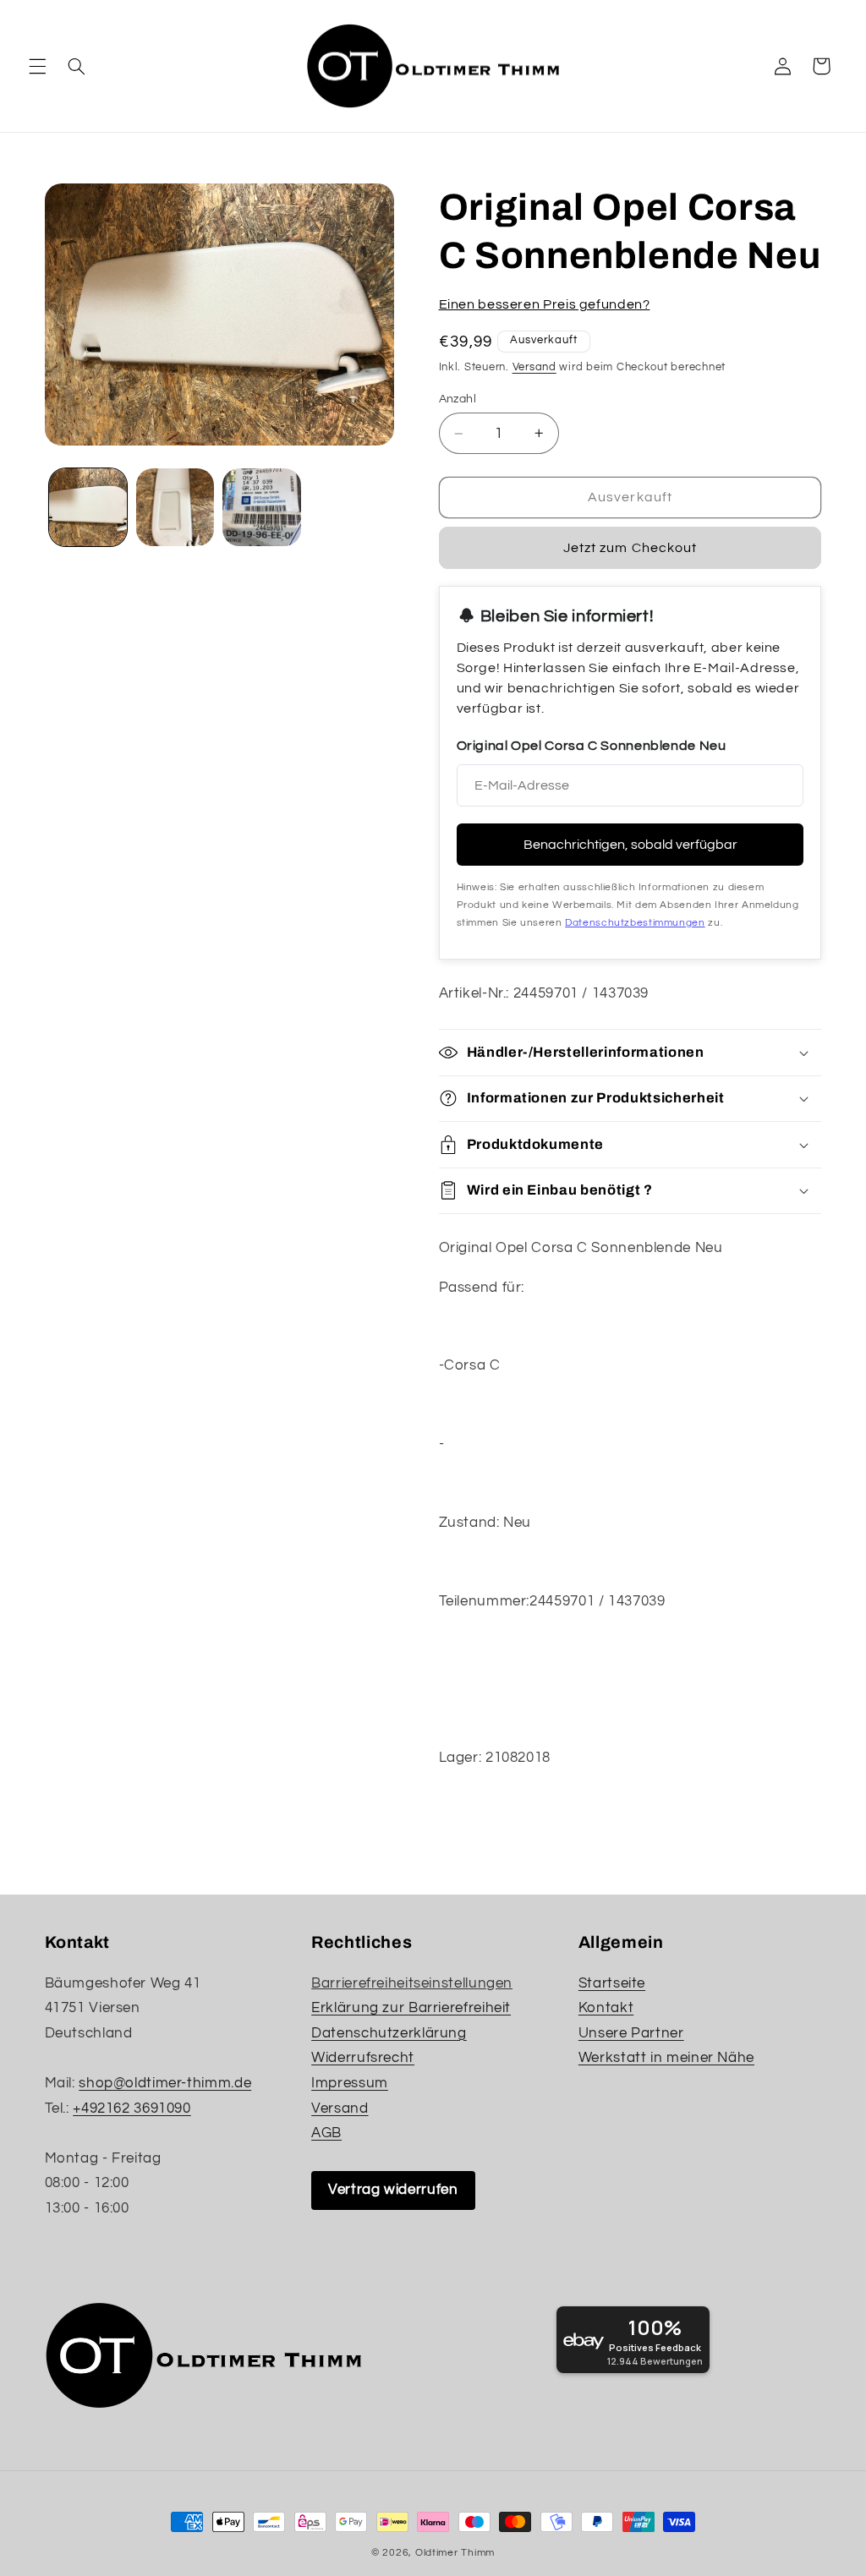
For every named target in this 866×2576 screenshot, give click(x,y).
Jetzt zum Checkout (630, 548)
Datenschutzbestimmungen (635, 923)
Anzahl (458, 399)
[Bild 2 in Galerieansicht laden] (175, 507)
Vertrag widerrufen (393, 2190)
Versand (534, 367)
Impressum (350, 2083)
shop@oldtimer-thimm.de (165, 2083)
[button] (37, 66)
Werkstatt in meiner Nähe (666, 2058)
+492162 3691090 (132, 2108)
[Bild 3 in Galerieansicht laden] (261, 507)
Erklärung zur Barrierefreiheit (411, 2008)
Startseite (612, 1983)
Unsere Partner (631, 2033)
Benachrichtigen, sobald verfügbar (630, 845)
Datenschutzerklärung (389, 2033)
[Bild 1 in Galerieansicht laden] (88, 507)
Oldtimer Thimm (455, 2553)
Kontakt (606, 2008)
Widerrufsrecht (363, 2058)
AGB (326, 2133)
